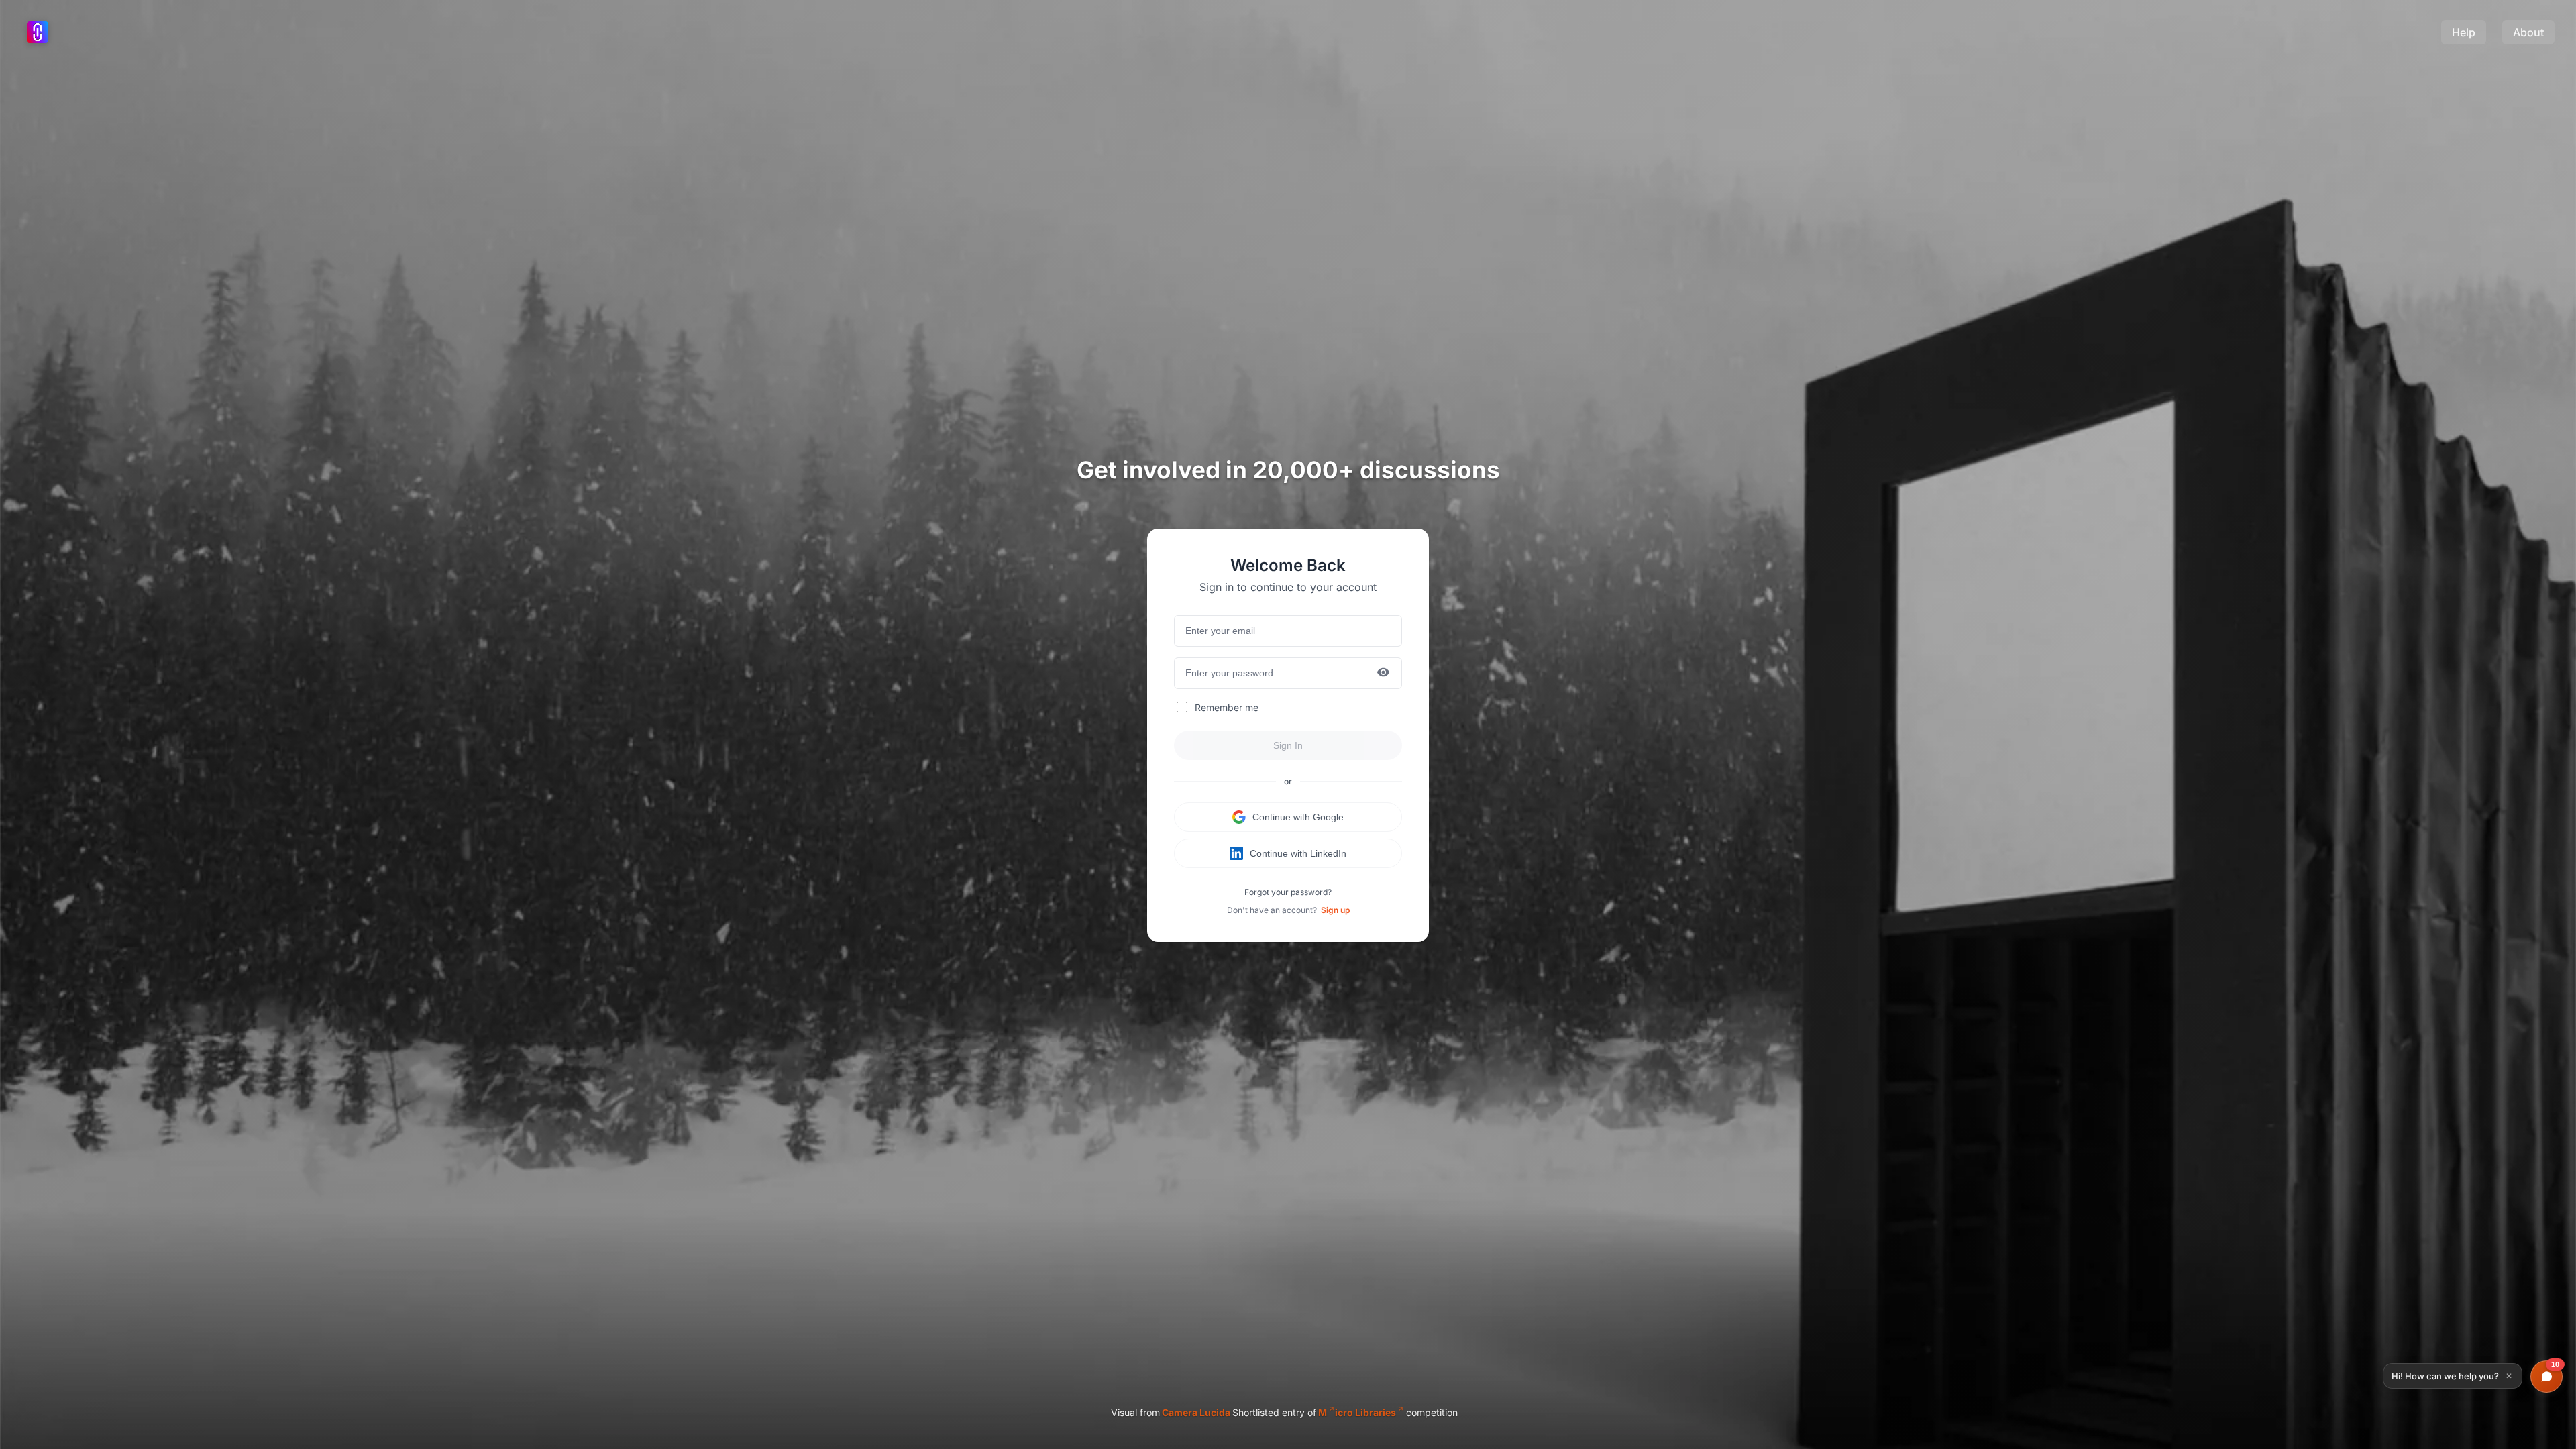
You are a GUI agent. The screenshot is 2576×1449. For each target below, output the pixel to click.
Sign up (1335, 910)
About (2528, 32)
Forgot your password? (1288, 892)
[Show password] (1383, 673)
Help (2464, 32)
